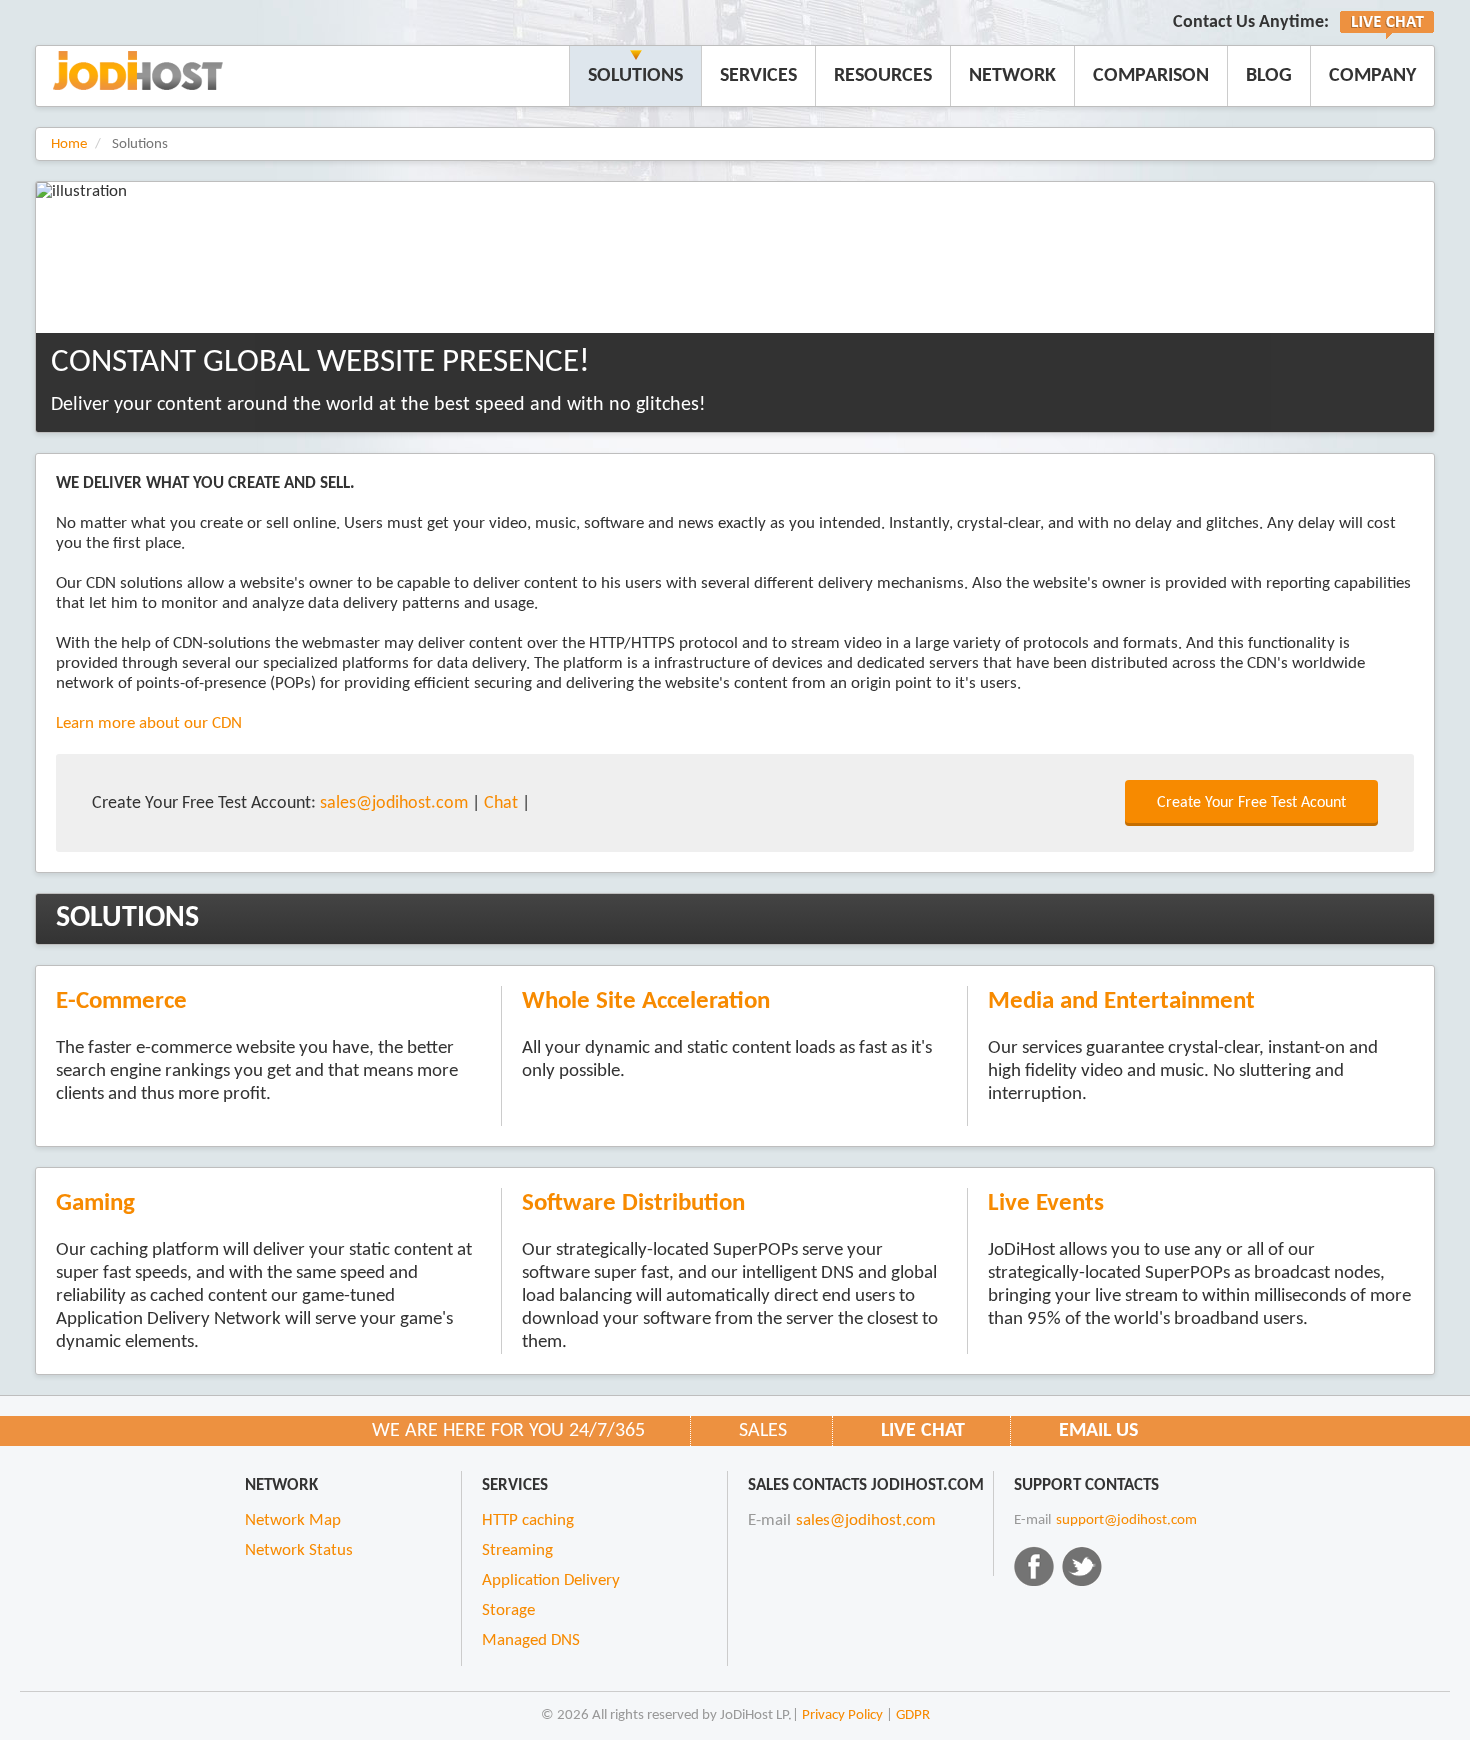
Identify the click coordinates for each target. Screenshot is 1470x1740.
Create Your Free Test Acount (1251, 803)
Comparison (1151, 76)
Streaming (517, 1551)
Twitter (1082, 1566)
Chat (501, 803)
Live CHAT (923, 1431)
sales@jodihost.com (394, 803)
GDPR (913, 1715)
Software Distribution (633, 1203)
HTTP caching (528, 1521)
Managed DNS (531, 1641)
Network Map (293, 1521)
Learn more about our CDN (149, 724)
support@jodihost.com (1126, 1520)
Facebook (1034, 1566)
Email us (1098, 1431)
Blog (1269, 76)
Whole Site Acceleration (646, 1001)
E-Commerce (121, 1001)
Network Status (299, 1551)
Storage (508, 1611)
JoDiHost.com (138, 70)
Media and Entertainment (1121, 1001)
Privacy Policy (842, 1715)
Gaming (95, 1203)
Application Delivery (551, 1581)
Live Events (1046, 1203)
